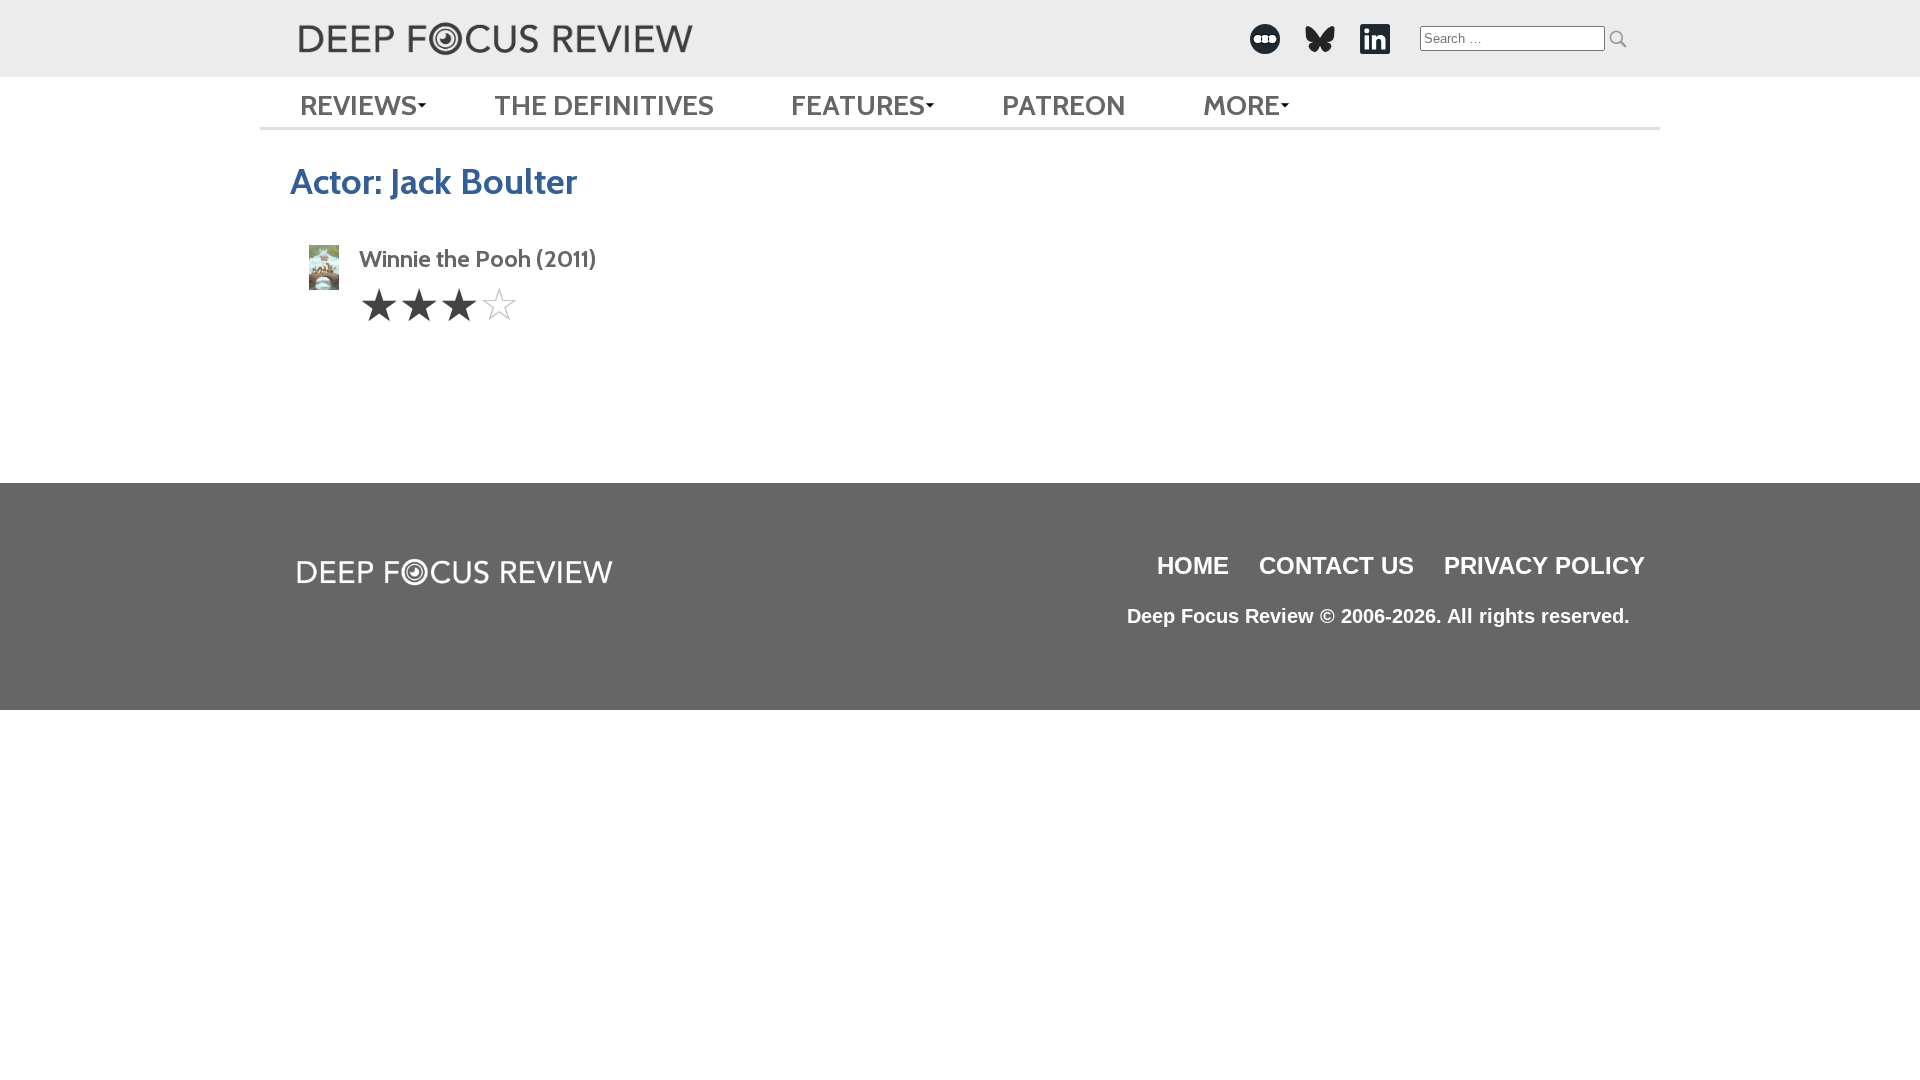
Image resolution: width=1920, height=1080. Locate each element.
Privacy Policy (1544, 565)
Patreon (1064, 105)
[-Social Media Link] (1265, 39)
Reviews (358, 105)
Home (1193, 565)
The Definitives (604, 105)
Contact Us (1336, 565)
